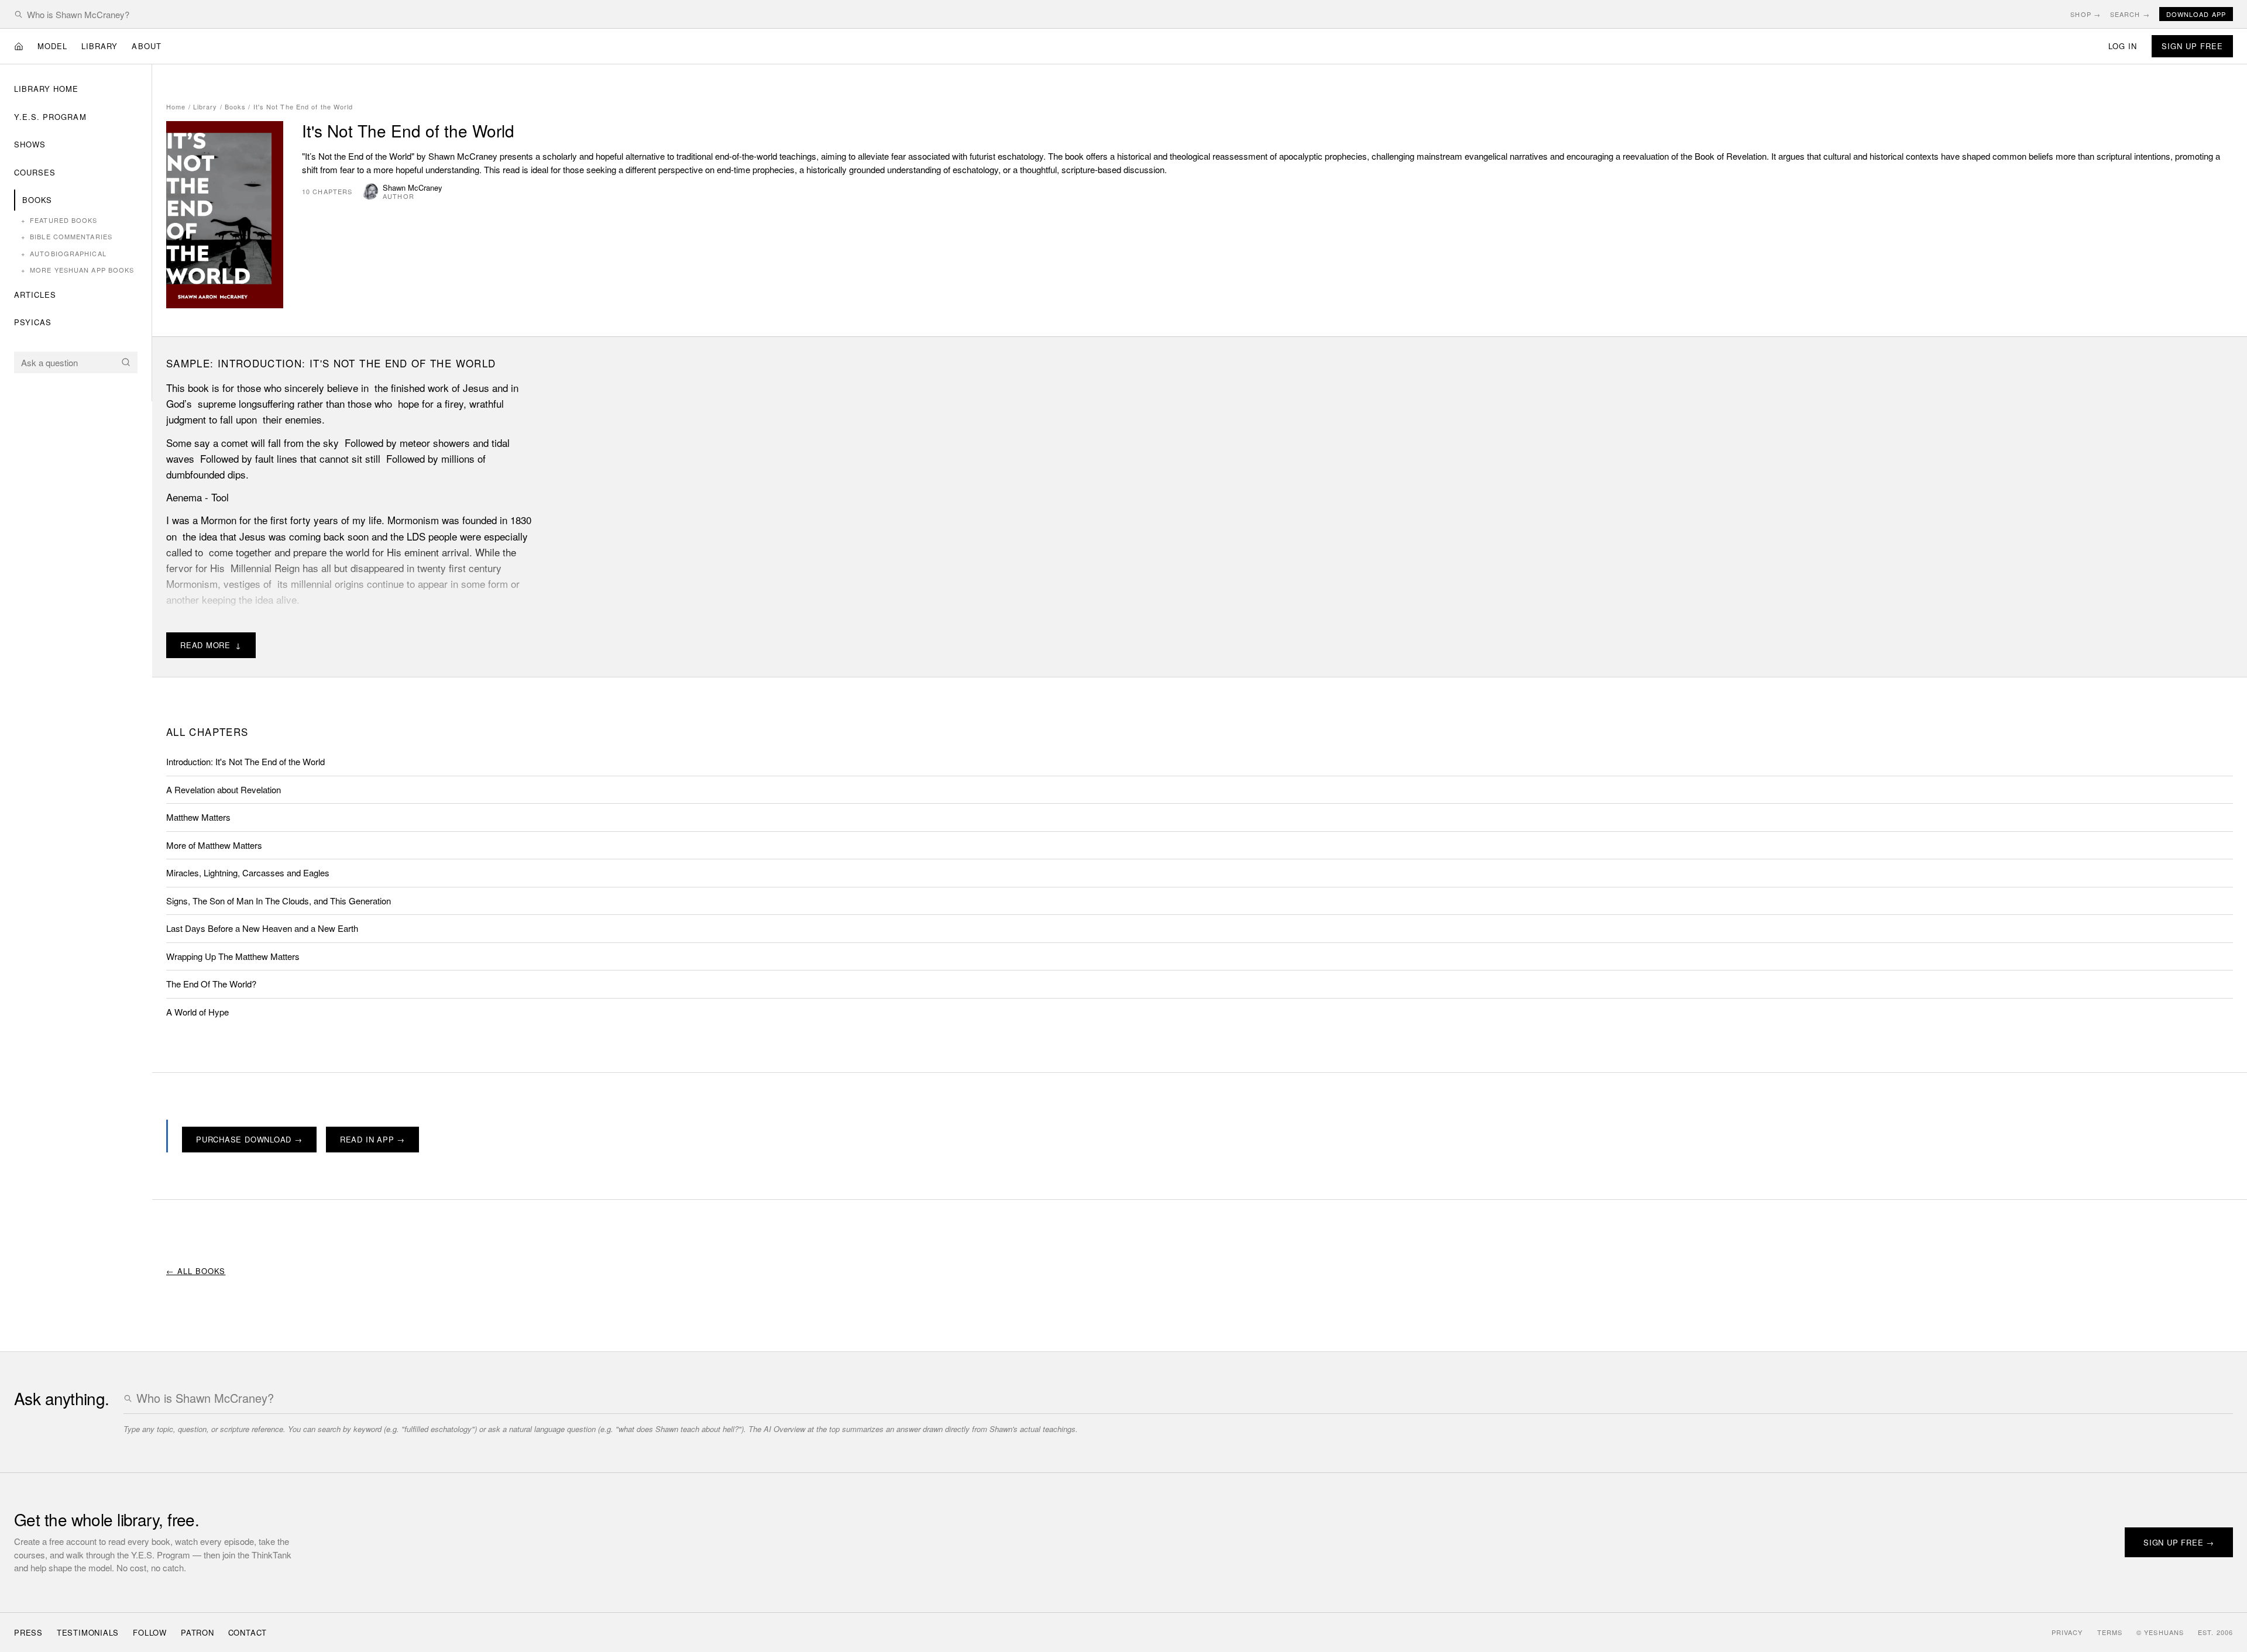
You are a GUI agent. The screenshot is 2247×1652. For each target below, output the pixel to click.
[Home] (19, 46)
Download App (2196, 14)
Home (176, 106)
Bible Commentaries (67, 236)
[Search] (126, 362)
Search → (2130, 14)
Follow (150, 1632)
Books (37, 200)
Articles (35, 295)
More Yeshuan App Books (78, 270)
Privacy (2067, 1632)
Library (99, 46)
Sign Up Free (2192, 46)
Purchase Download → (249, 1139)
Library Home (46, 89)
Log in (2123, 46)
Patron (197, 1632)
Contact (248, 1632)
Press (28, 1632)
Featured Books (59, 220)
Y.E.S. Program (50, 117)
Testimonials (88, 1632)
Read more (211, 645)
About (146, 46)
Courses (35, 172)
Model (52, 46)
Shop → (2085, 14)
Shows (30, 144)
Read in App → (372, 1139)
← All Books (196, 1271)
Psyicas (33, 322)
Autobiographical (64, 253)
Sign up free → (2179, 1542)
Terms (2110, 1632)
